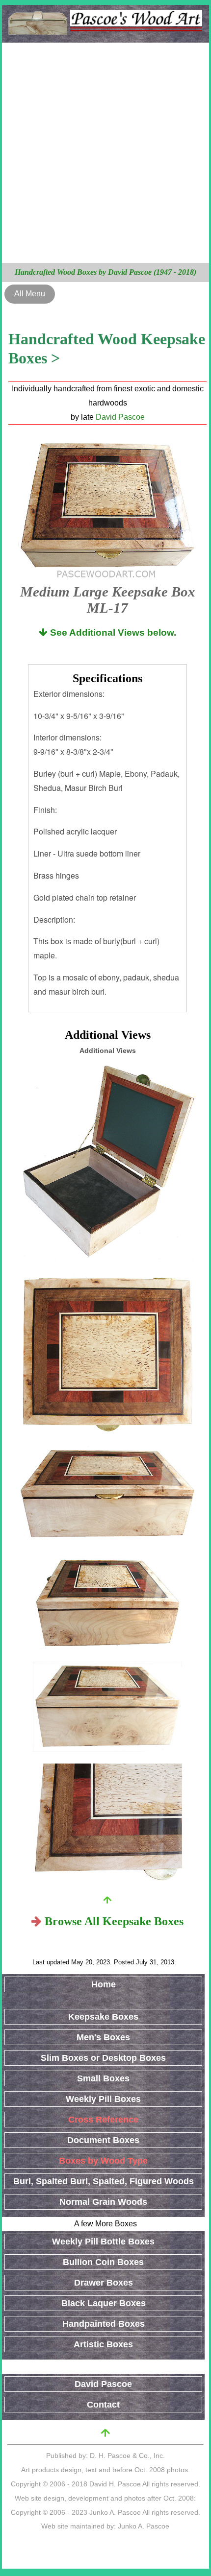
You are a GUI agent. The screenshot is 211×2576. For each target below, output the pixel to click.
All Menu (30, 294)
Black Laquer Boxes (104, 2303)
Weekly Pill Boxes (103, 2099)
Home (104, 1984)
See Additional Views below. (112, 632)
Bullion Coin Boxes (103, 2262)
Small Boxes (103, 2078)
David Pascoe (120, 417)
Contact (103, 2405)
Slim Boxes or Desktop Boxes (103, 2058)
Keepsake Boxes (103, 2017)
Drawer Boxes (104, 2283)
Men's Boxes (103, 2037)
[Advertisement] (105, 153)
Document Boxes (103, 2140)
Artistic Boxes (103, 2344)
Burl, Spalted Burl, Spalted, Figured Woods (104, 2181)
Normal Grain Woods (103, 2202)
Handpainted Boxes (104, 2324)
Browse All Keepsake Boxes (114, 1921)
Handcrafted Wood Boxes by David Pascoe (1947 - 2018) (105, 272)
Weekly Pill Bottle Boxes (103, 2242)
